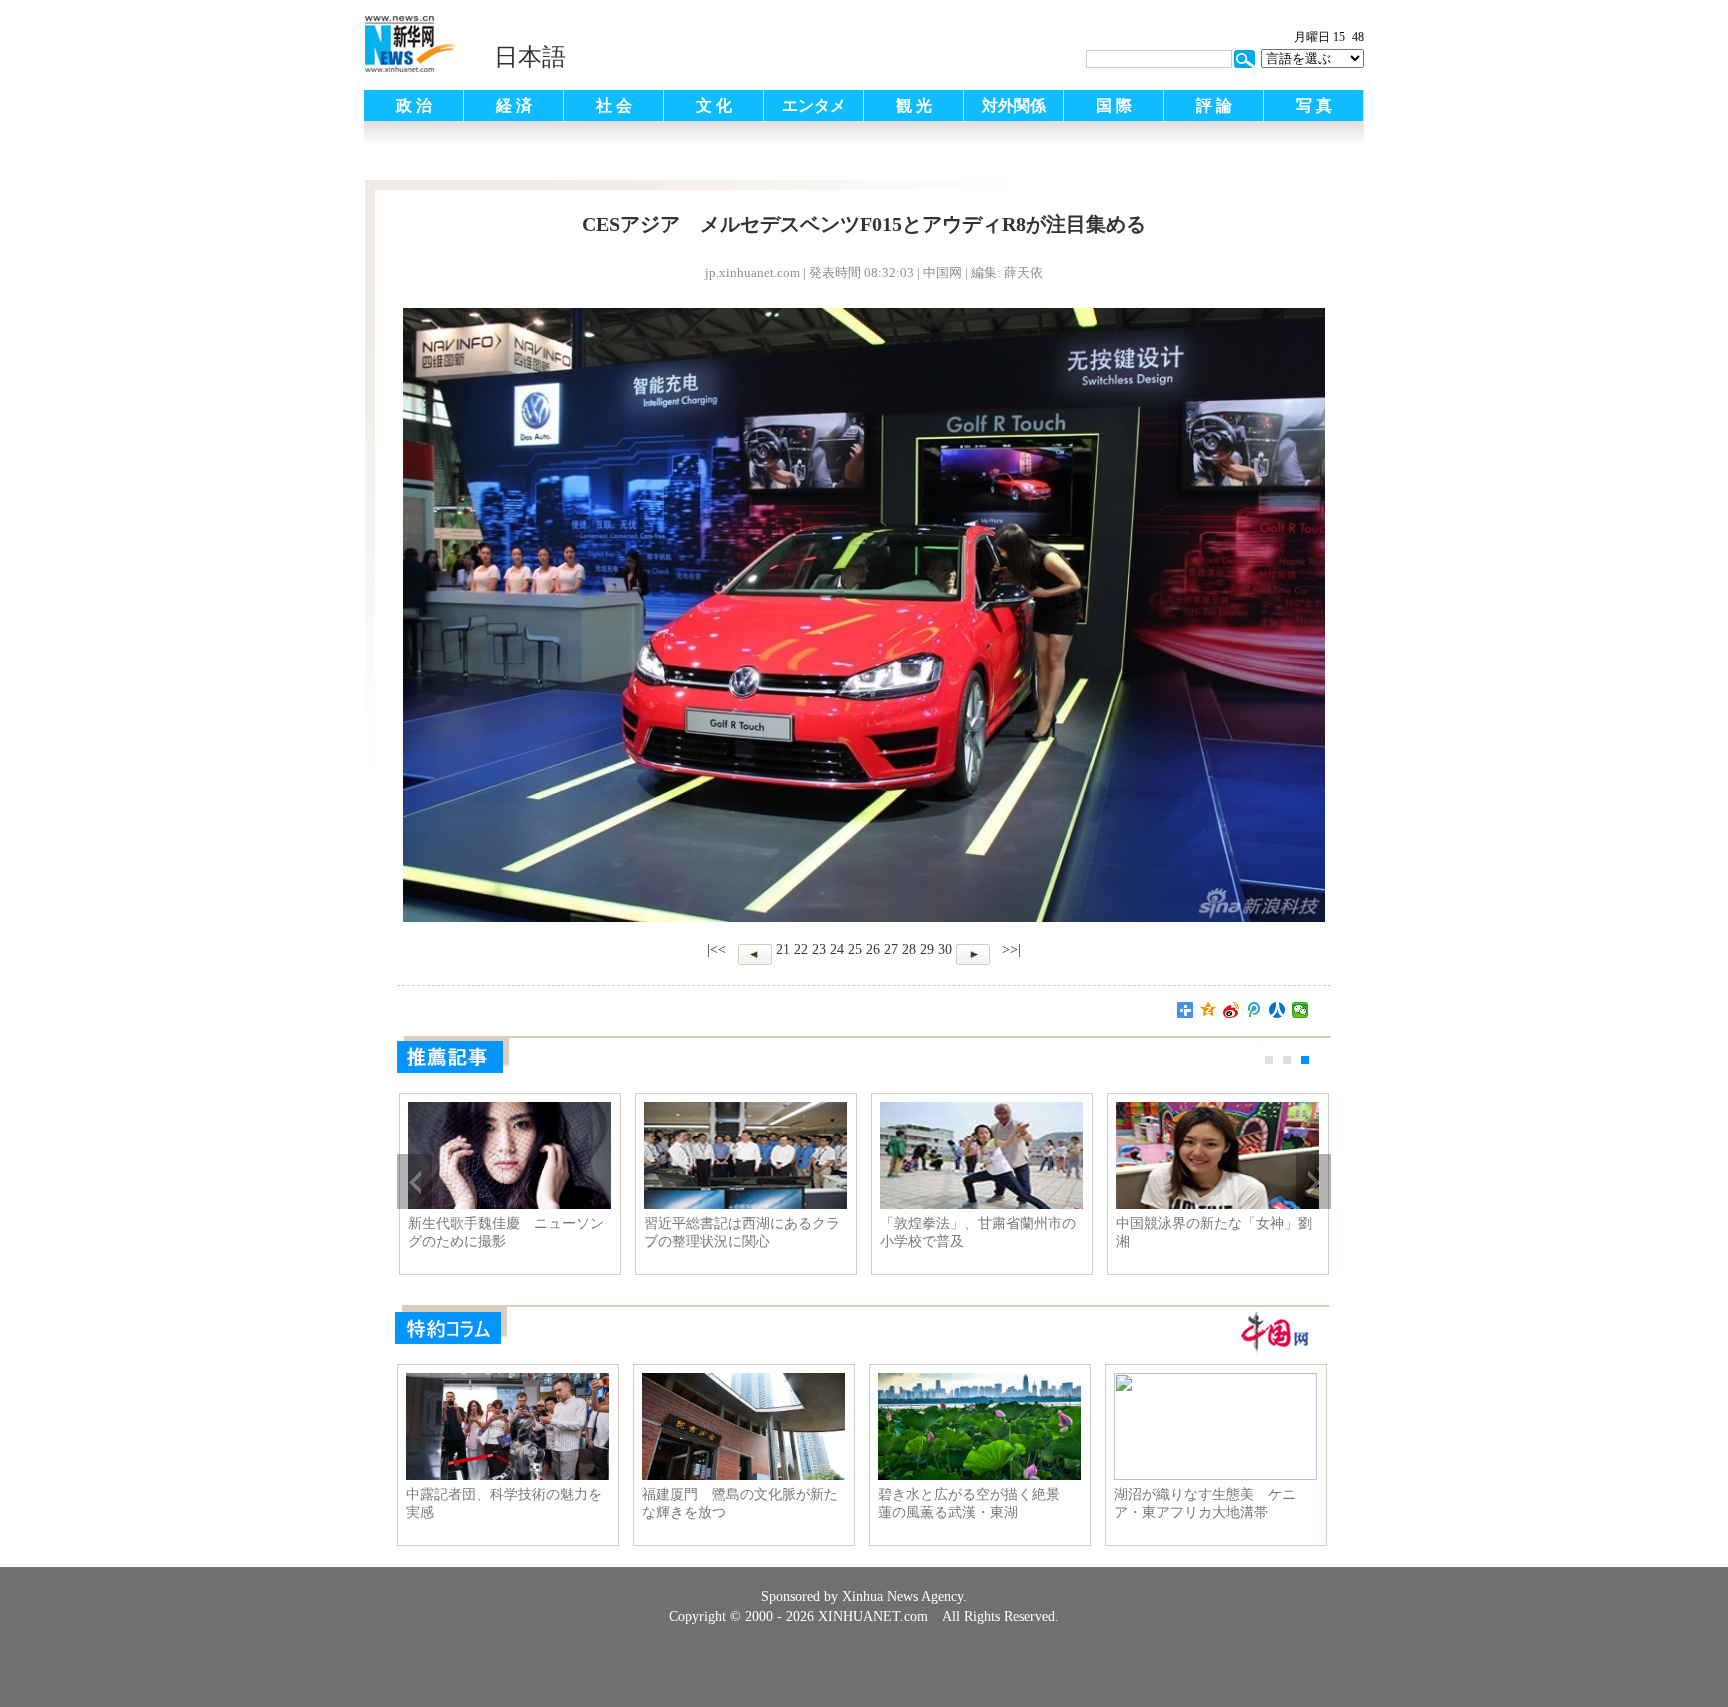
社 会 (614, 105)
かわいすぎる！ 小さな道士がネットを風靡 (1214, 1232)
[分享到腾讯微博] (1254, 1010)
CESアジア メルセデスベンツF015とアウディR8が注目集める (979, 1232)
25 (855, 949)
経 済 (514, 105)
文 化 (714, 105)
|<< (716, 949)
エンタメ (814, 105)
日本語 (530, 57)
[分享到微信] (1300, 1010)
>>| (1009, 949)
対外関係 (1014, 105)
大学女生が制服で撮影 (478, 1223)
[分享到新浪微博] (1231, 1010)
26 (873, 949)
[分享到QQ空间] (1208, 1010)
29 (927, 949)
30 (945, 949)
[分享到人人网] (1277, 1010)
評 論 (1214, 105)
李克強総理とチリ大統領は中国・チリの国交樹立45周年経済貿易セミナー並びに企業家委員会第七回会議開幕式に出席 (742, 1233)
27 (891, 949)
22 (801, 949)
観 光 (914, 105)
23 (819, 949)
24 (837, 949)
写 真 (1314, 105)
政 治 (414, 105)
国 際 (1114, 105)
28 (909, 949)
